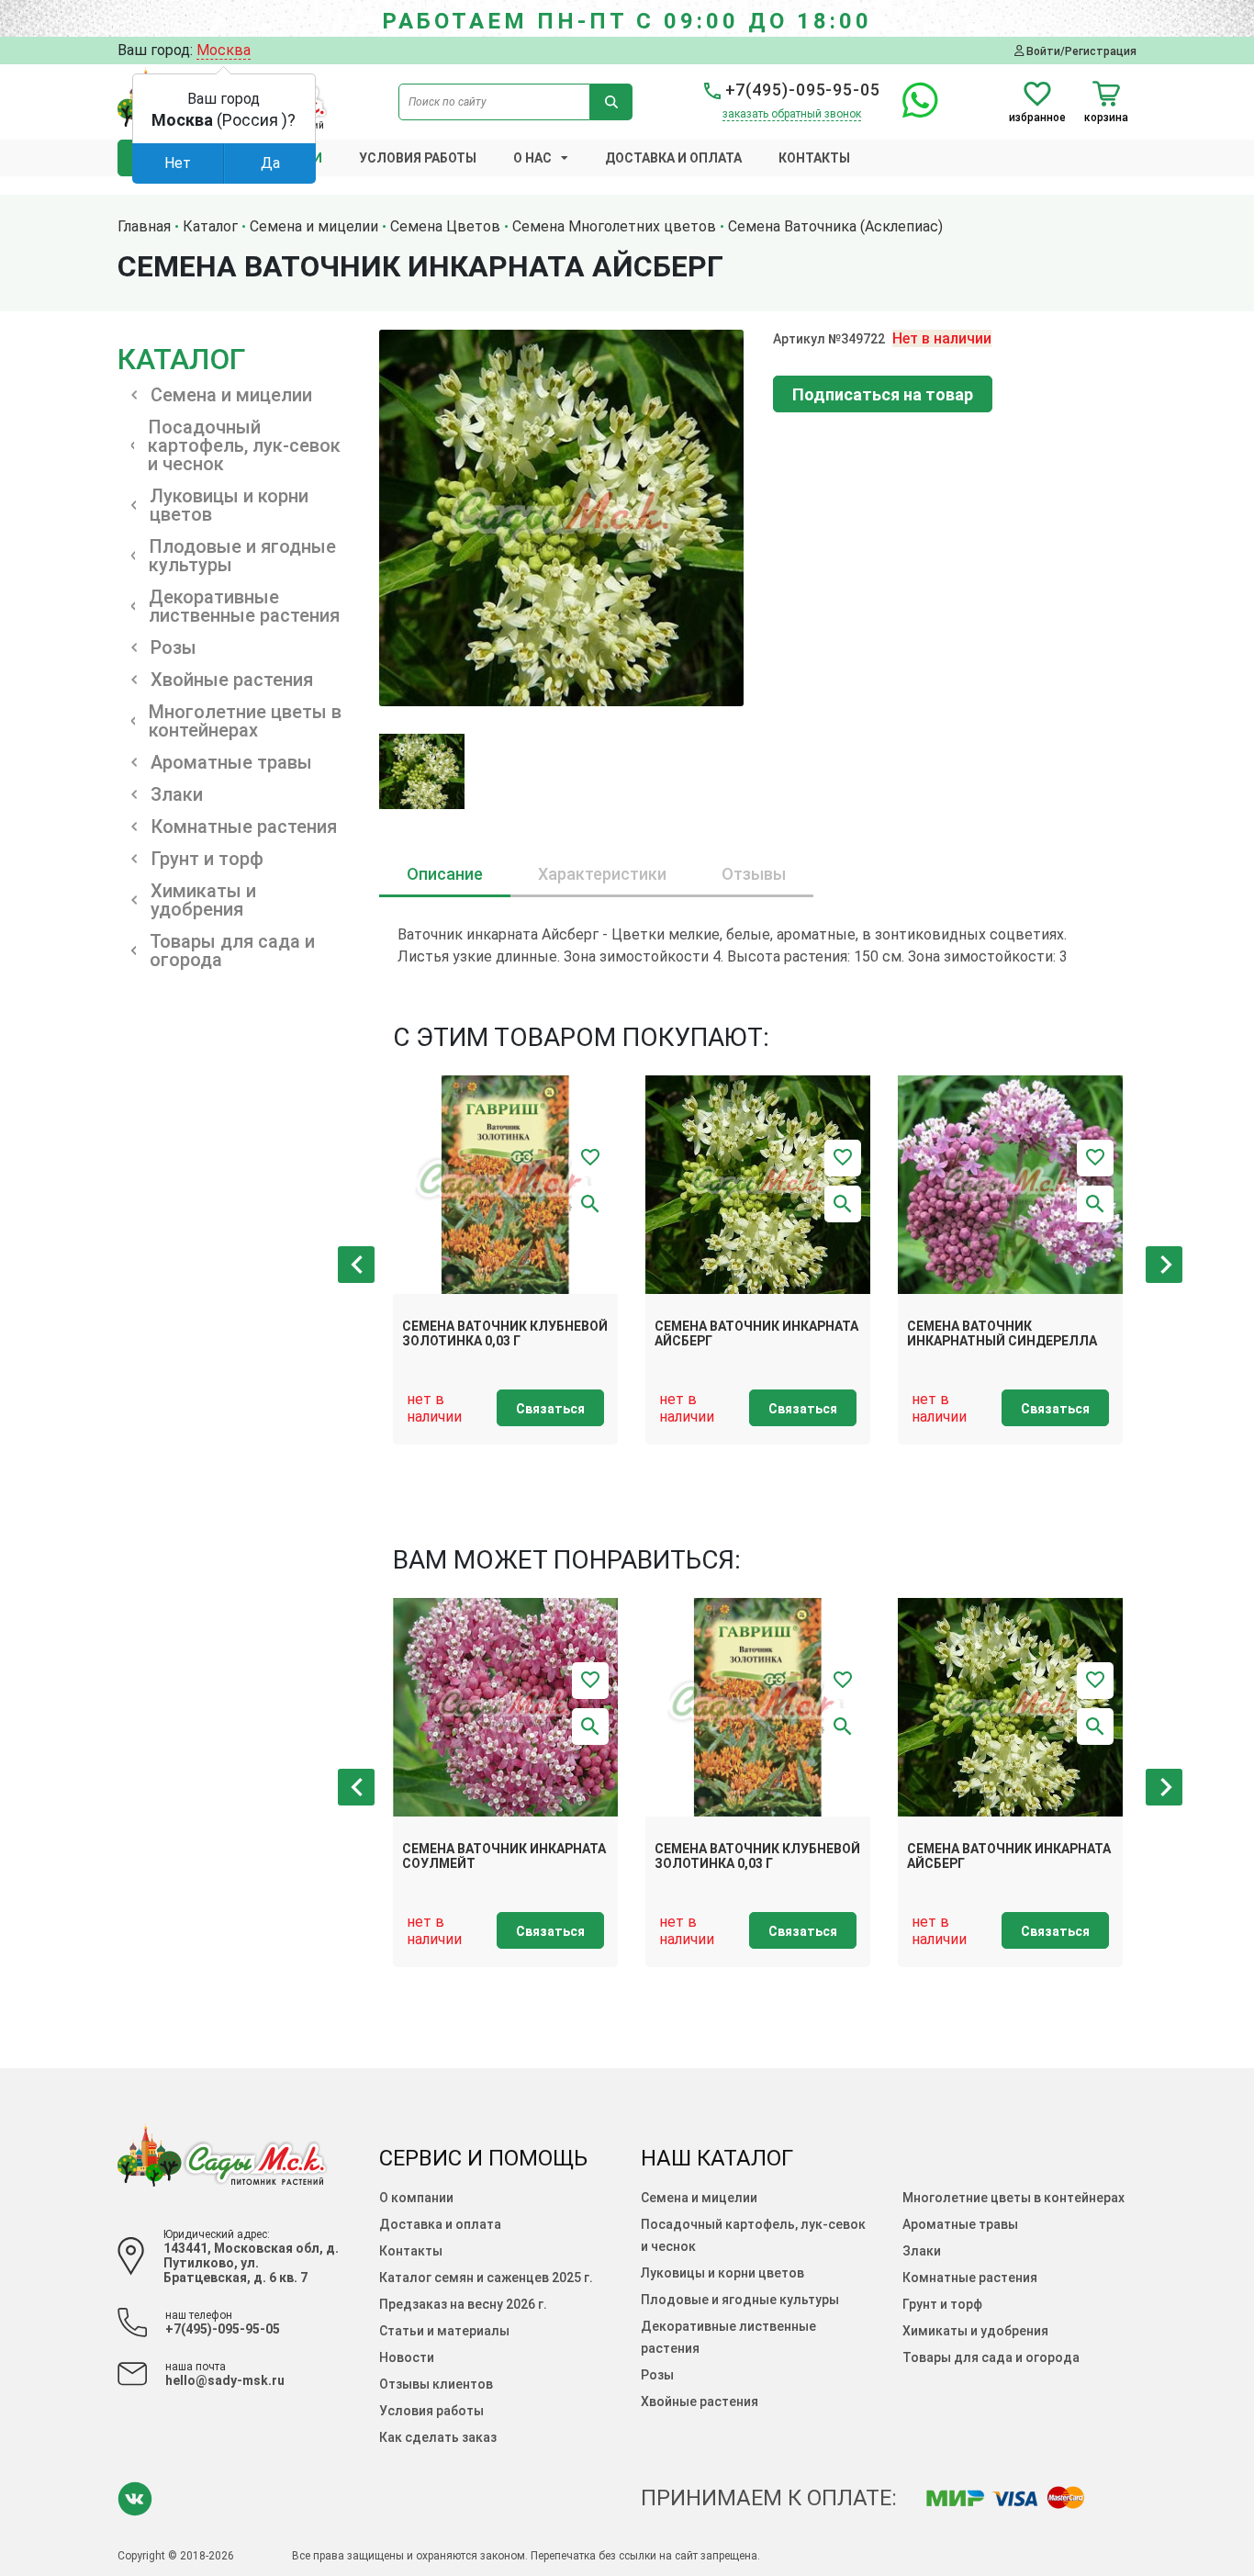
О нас (532, 158)
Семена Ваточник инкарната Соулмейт (504, 1856)
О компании (416, 2198)
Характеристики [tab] (602, 874)
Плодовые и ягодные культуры (740, 2300)
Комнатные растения (970, 2278)
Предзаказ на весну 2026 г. (463, 2304)
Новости (407, 2357)
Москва (224, 50)
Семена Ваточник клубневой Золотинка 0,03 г (505, 1334)
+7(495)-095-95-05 (801, 90)
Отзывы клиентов (436, 2384)
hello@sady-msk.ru (225, 2380)
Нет (178, 163)
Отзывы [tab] (754, 874)
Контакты (814, 158)
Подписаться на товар (883, 394)
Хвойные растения (700, 2402)
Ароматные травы (960, 2224)
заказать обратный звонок (792, 114)
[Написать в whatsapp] (911, 111)
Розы (657, 2375)
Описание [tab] (445, 874)
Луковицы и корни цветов (722, 2273)
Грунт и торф (942, 2304)
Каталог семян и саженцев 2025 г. (486, 2278)
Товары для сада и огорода (991, 2357)
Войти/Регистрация (1080, 51)
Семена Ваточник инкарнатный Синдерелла (1002, 1334)
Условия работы (418, 158)
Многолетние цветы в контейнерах (1013, 2198)
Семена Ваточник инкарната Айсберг (756, 1334)
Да (270, 163)
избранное (1037, 117)
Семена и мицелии (699, 2198)
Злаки (922, 2251)
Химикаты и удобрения (975, 2331)
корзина (1106, 117)
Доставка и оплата (673, 158)
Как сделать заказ (438, 2437)
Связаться (550, 1409)
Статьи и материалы (444, 2331)
